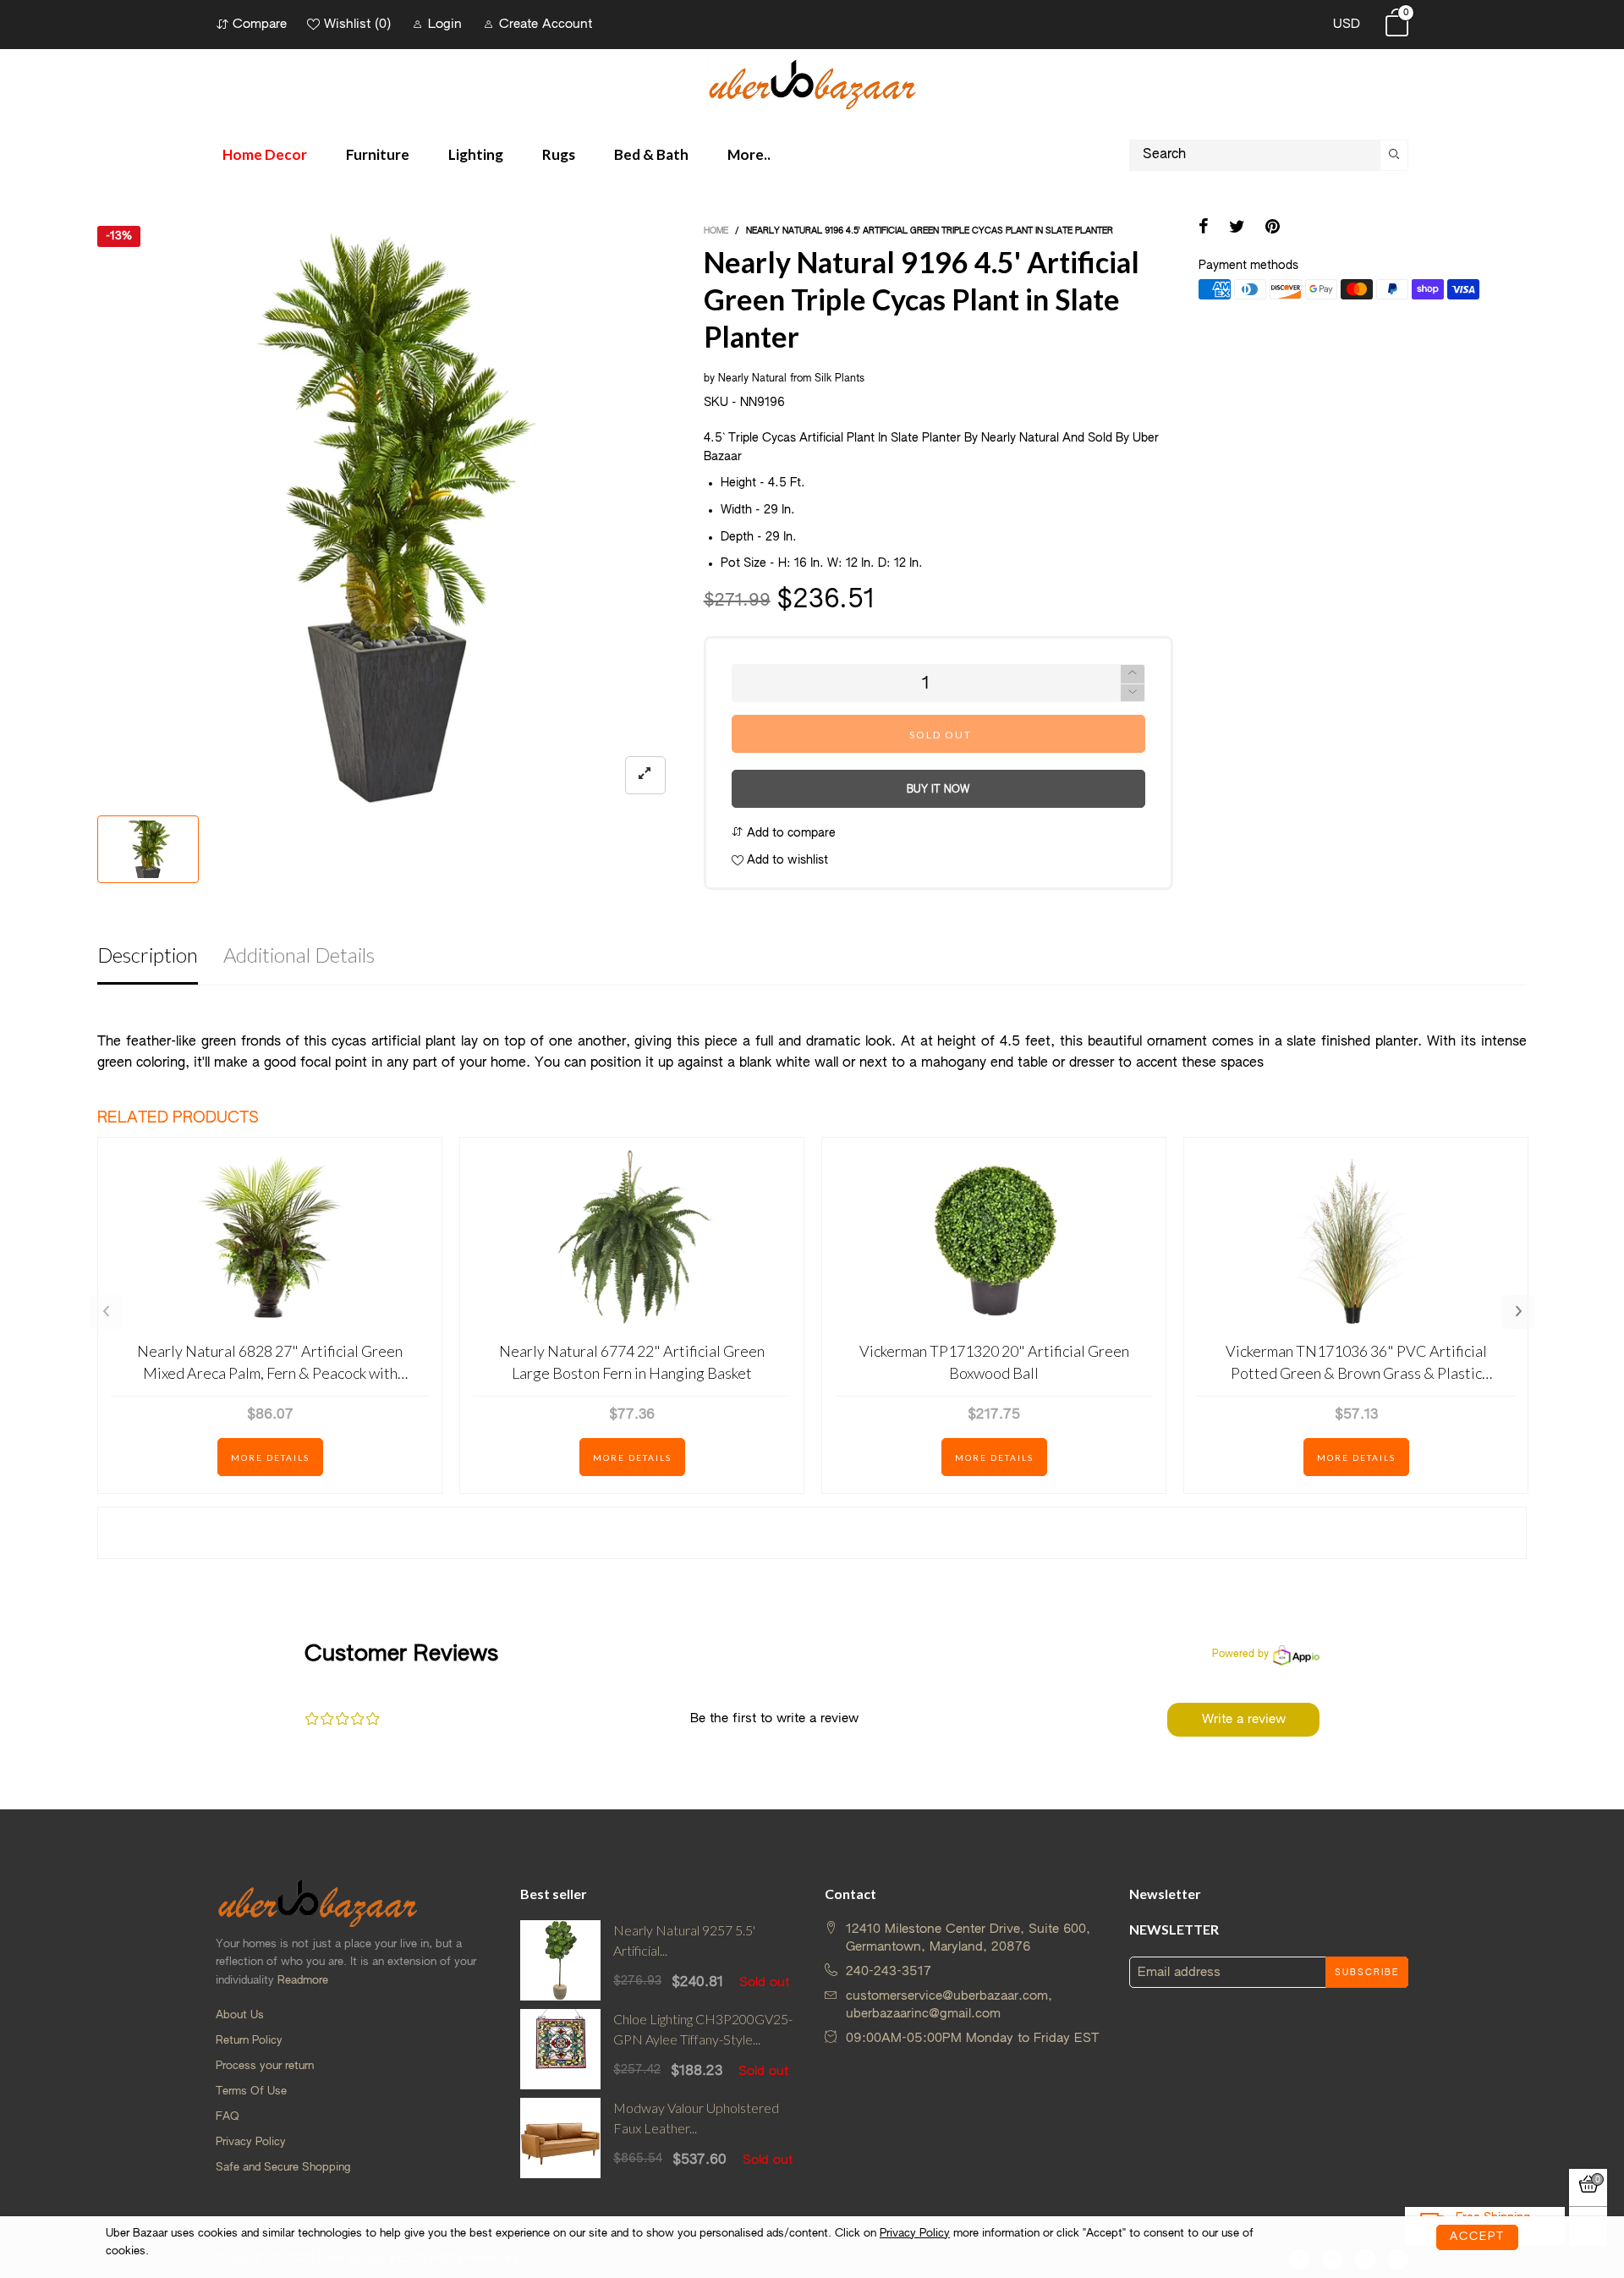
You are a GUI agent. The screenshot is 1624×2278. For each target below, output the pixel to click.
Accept (1477, 2237)
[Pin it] (1273, 228)
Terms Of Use (251, 2091)
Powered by (1240, 1655)
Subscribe (1367, 1973)
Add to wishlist (786, 860)
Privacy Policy (251, 2142)
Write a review (1244, 1719)
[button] (1133, 693)
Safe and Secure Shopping (283, 2168)
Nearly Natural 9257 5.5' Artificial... (684, 1940)
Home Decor (265, 154)
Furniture (378, 154)
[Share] (1204, 228)
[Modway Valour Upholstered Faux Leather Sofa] (560, 2138)
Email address (1179, 1972)
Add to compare (790, 833)
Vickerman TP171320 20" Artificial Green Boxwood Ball (994, 1361)
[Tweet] (1237, 228)
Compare (260, 24)
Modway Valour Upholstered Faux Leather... (696, 2118)
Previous (106, 1312)
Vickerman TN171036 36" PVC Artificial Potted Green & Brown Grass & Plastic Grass (1356, 1362)
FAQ (228, 2117)
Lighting (476, 154)
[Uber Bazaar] (812, 83)
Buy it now (938, 790)
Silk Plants (839, 379)
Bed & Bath (651, 154)
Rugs (559, 154)
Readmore (303, 1981)
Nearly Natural (752, 379)
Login (445, 24)
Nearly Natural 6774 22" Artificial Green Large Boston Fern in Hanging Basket (632, 1361)
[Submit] (1394, 155)
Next (1518, 1312)
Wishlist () (357, 24)
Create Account (546, 24)
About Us (240, 2015)
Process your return (265, 2066)
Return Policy (249, 2041)
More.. (749, 154)
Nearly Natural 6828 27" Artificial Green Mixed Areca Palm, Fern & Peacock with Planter (270, 1362)
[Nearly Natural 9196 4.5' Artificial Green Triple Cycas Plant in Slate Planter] (388, 516)
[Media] (645, 775)
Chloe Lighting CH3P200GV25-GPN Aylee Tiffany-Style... (703, 2029)
